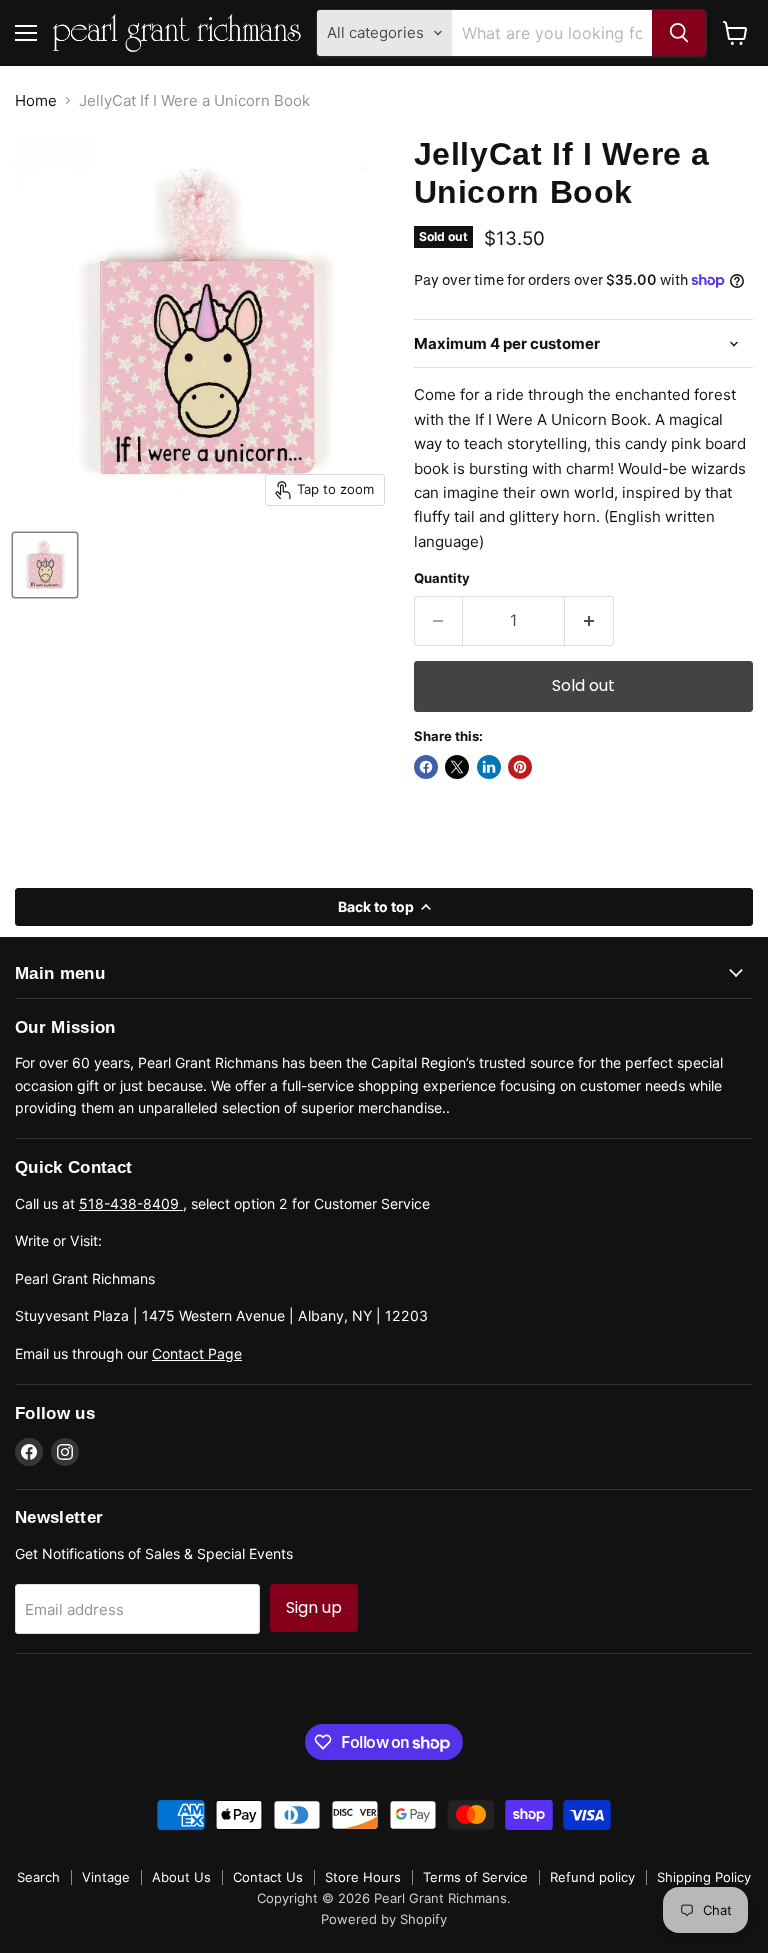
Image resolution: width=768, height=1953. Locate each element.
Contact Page (197, 1353)
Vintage (106, 1877)
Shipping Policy (704, 1877)
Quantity (442, 578)
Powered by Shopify (384, 1919)
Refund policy (592, 1877)
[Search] (679, 33)
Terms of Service (475, 1877)
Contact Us (268, 1877)
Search (38, 1877)
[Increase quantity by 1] (589, 621)
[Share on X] (457, 767)
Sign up (314, 1607)
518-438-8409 (131, 1203)
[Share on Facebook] (426, 767)
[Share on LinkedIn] (489, 767)
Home (36, 100)
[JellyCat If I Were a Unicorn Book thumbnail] (45, 565)
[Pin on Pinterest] (520, 767)
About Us (181, 1877)
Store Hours (363, 1877)
